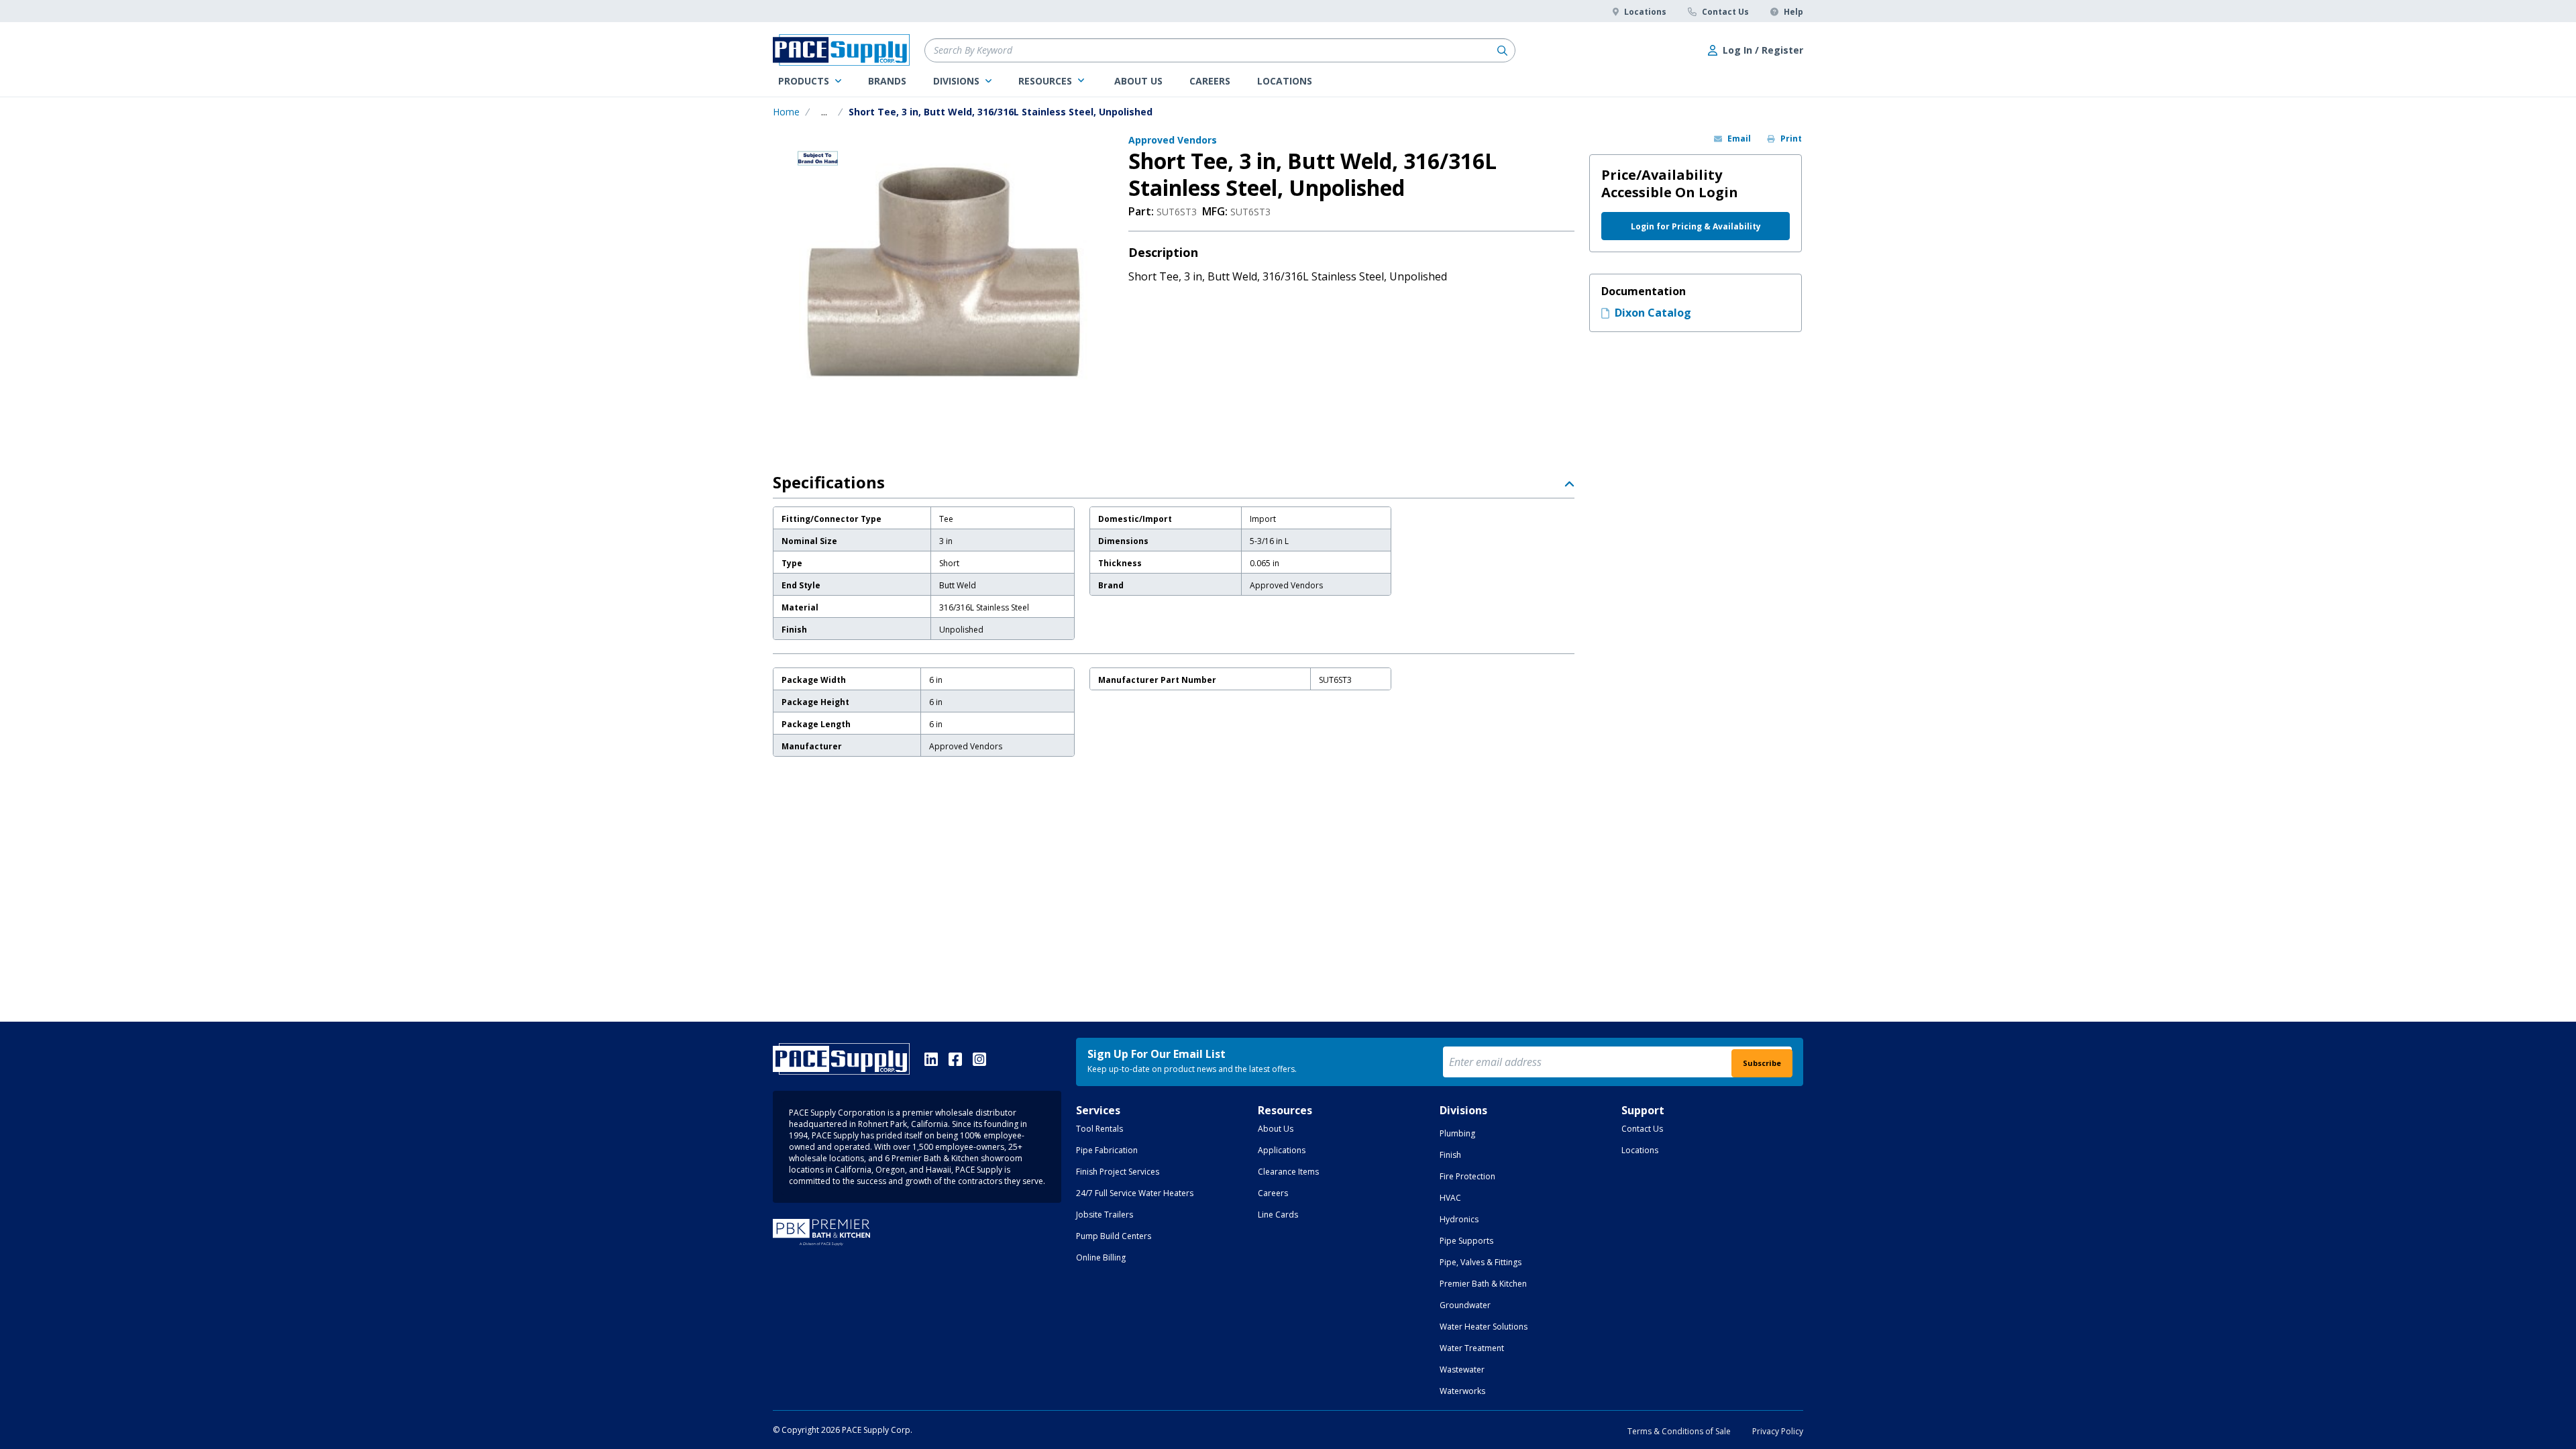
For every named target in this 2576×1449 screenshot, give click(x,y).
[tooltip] (824, 112)
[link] (810, 81)
